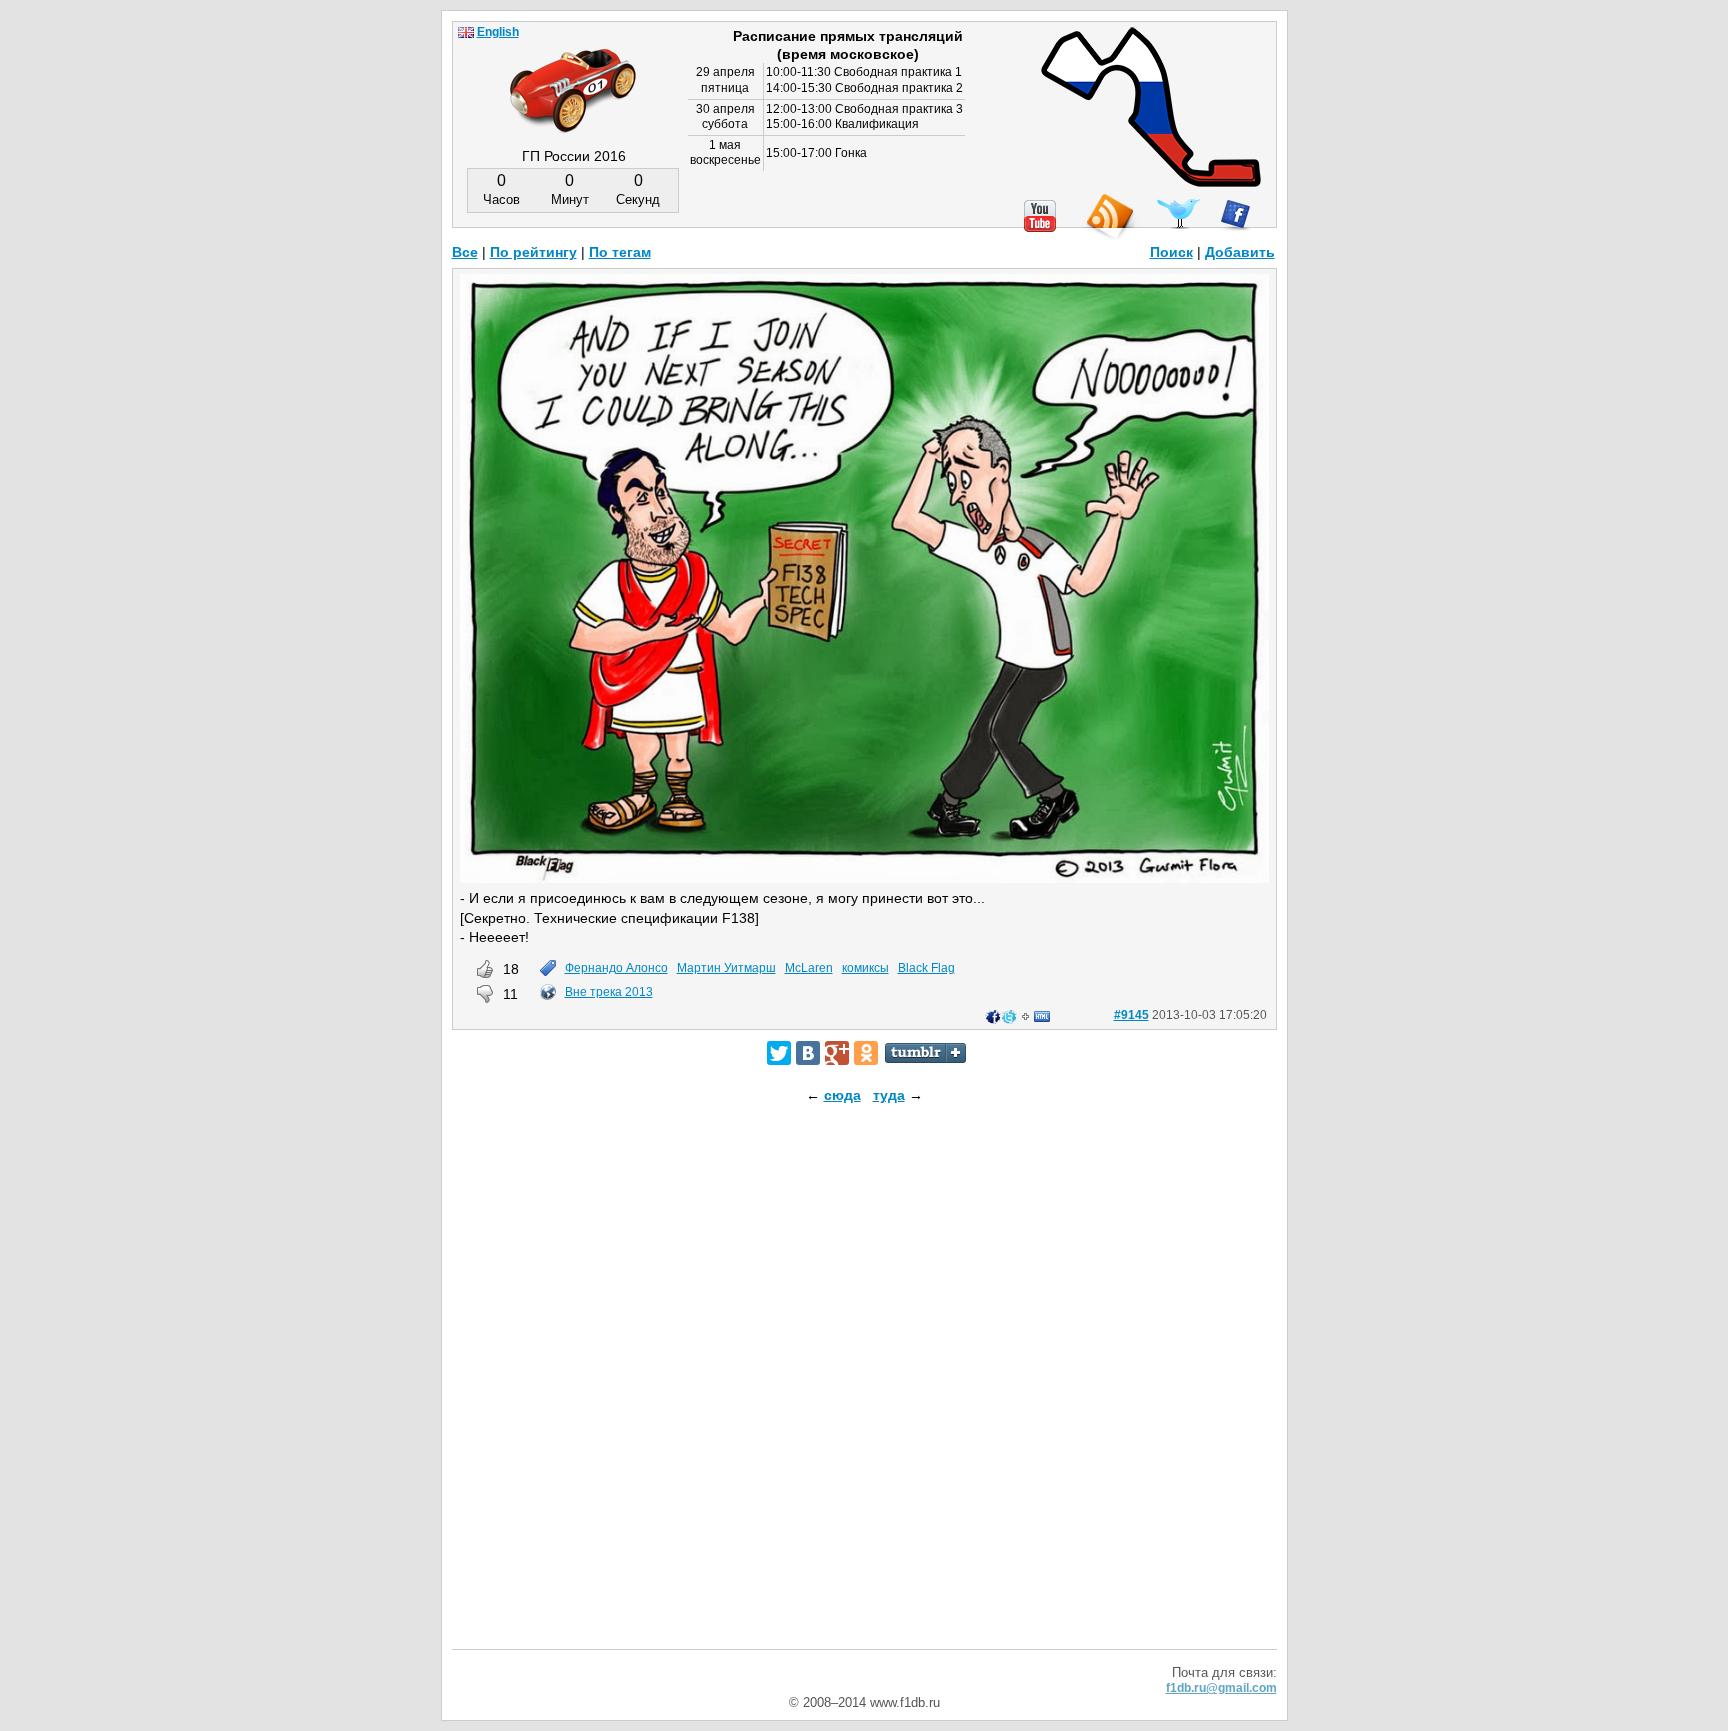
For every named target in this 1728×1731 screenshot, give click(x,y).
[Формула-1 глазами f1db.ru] (573, 74)
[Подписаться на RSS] (1109, 217)
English (498, 32)
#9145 (1131, 1015)
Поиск (1171, 252)
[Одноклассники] (866, 1053)
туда (889, 1095)
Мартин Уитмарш (726, 968)
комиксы (865, 968)
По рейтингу (533, 252)
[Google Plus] (837, 1053)
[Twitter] (779, 1053)
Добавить (1240, 252)
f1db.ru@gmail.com (1221, 1688)
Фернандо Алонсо (616, 968)
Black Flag (926, 968)
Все (465, 252)
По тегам (620, 252)
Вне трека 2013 (609, 992)
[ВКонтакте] (808, 1053)
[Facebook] (1235, 215)
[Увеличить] (864, 878)
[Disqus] (864, 1394)
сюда (842, 1095)
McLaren (809, 968)
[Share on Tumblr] (925, 1053)
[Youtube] (1040, 216)
